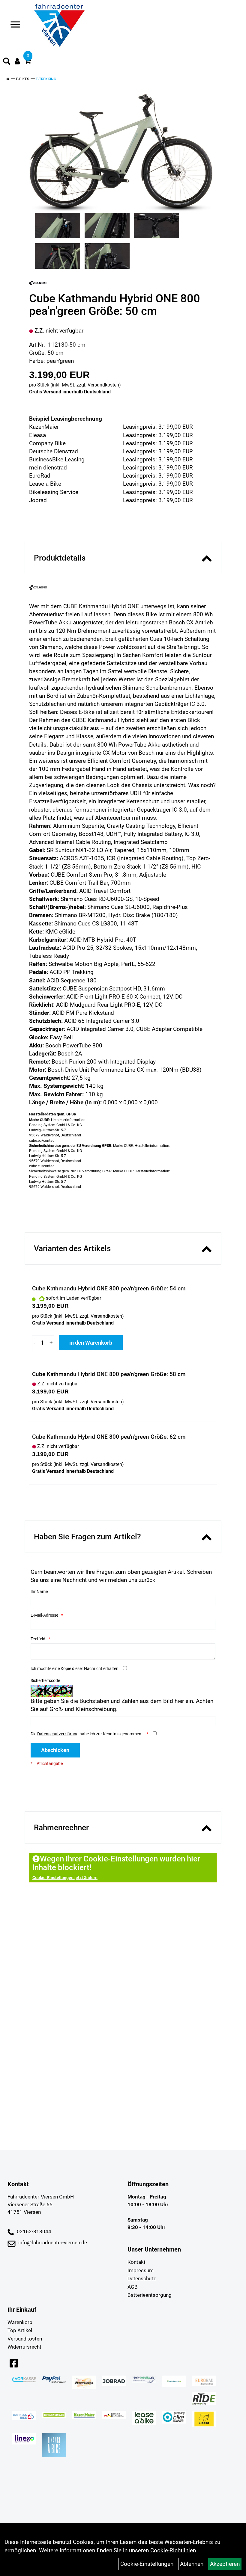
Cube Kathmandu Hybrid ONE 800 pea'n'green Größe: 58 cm (109, 1374)
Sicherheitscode (45, 1680)
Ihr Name (39, 1591)
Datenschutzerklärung (58, 1734)
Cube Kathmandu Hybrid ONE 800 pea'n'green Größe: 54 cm (109, 1288)
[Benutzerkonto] (17, 61)
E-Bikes (22, 79)
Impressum (141, 2270)
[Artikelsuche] (7, 62)
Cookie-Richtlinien (173, 2550)
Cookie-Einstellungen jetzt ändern (65, 1878)
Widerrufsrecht (24, 2347)
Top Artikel (20, 2330)
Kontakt (136, 2262)
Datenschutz (142, 2278)
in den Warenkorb (91, 1343)
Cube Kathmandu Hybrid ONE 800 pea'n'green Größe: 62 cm (109, 1437)
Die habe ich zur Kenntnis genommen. (87, 1734)
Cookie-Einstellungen (147, 2564)
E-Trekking (46, 79)
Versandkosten (103, 385)
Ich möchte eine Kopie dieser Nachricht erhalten (75, 1668)
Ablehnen (192, 2564)
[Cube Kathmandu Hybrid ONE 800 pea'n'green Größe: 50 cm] (121, 153)
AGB (133, 2287)
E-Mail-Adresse (44, 1615)
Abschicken (55, 1750)
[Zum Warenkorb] (28, 62)
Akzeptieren (225, 2564)
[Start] (8, 79)
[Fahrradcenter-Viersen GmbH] (59, 25)
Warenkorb (20, 2322)
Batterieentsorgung (150, 2295)
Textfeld (38, 1639)
